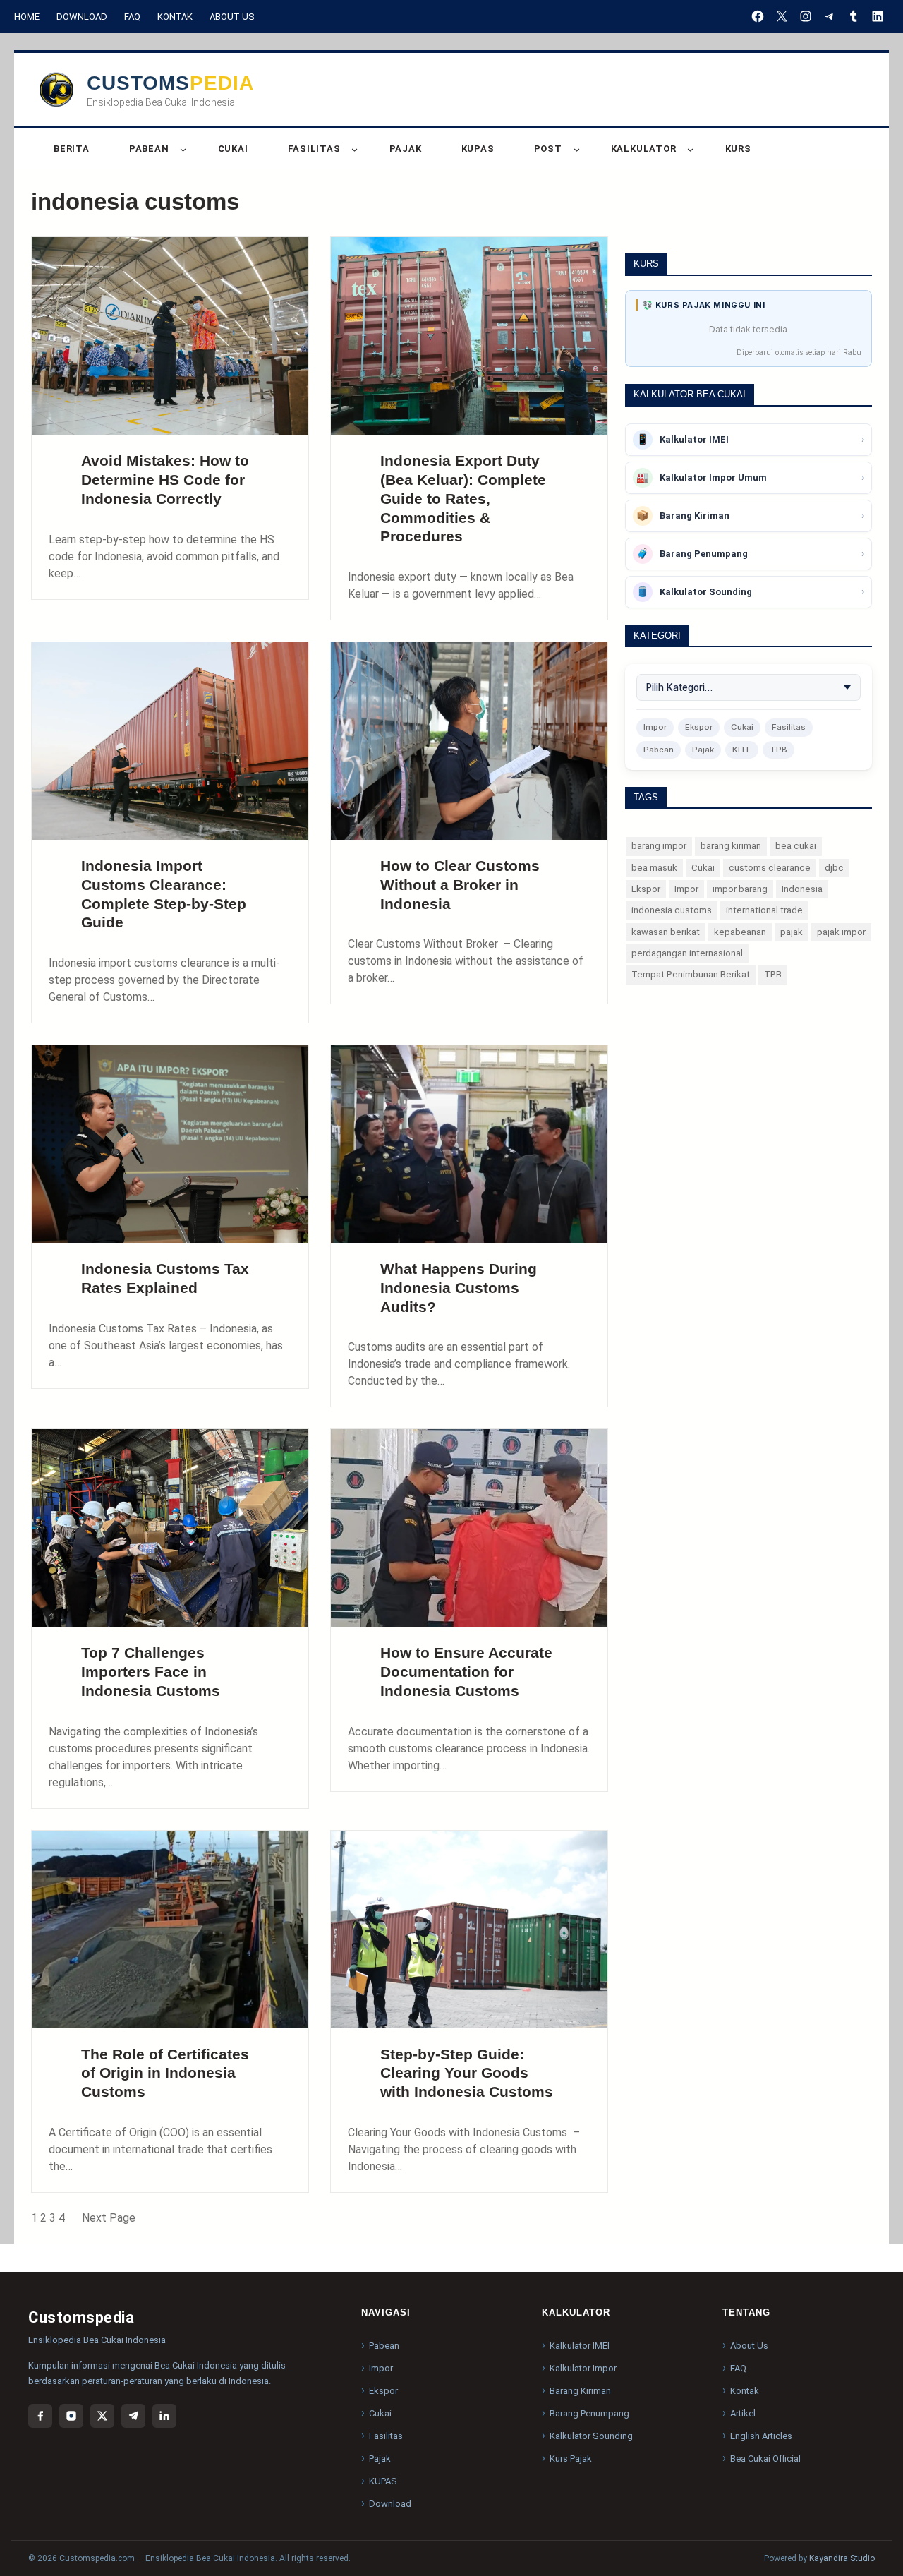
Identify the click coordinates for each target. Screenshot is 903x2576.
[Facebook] (40, 2416)
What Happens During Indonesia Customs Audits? (459, 1288)
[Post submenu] (577, 149)
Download (82, 17)
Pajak (703, 750)
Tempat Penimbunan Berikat (691, 974)
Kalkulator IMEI (580, 2346)
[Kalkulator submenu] (690, 149)
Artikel (743, 2413)
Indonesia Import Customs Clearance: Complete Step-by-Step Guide (164, 894)
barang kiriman (731, 846)
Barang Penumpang (589, 2413)
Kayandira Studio (842, 2558)
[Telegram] (133, 2416)
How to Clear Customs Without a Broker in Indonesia (460, 885)
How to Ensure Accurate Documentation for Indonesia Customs (466, 1672)
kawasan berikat (666, 932)
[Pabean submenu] (183, 149)
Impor (655, 727)
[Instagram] (71, 2416)
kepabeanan (740, 932)
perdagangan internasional (687, 953)
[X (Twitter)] (102, 2416)
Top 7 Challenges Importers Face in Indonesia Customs (151, 1672)
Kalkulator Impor (583, 2368)
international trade (764, 910)
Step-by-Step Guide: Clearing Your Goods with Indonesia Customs (467, 2073)
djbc (834, 868)
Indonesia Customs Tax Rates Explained (165, 1278)
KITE (742, 750)
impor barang (740, 889)
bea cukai (796, 846)
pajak (792, 932)
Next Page (109, 2218)
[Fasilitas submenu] (354, 149)
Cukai (742, 727)
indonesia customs (672, 910)
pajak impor (841, 932)
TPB (778, 750)
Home (27, 17)
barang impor (659, 846)
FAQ (132, 17)
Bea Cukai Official (765, 2458)
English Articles (761, 2436)
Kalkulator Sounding (591, 2436)
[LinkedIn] (164, 2416)
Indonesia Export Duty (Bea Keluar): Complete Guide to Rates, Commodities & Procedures (463, 498)
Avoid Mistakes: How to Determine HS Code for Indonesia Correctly (165, 480)
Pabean (659, 750)
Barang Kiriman (580, 2391)
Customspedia (170, 83)
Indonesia (802, 889)
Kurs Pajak (571, 2458)
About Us (232, 17)
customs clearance (770, 868)
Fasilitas (789, 727)
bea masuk (654, 868)
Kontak (175, 17)
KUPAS (383, 2481)
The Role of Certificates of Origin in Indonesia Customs (165, 2073)
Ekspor (699, 727)
